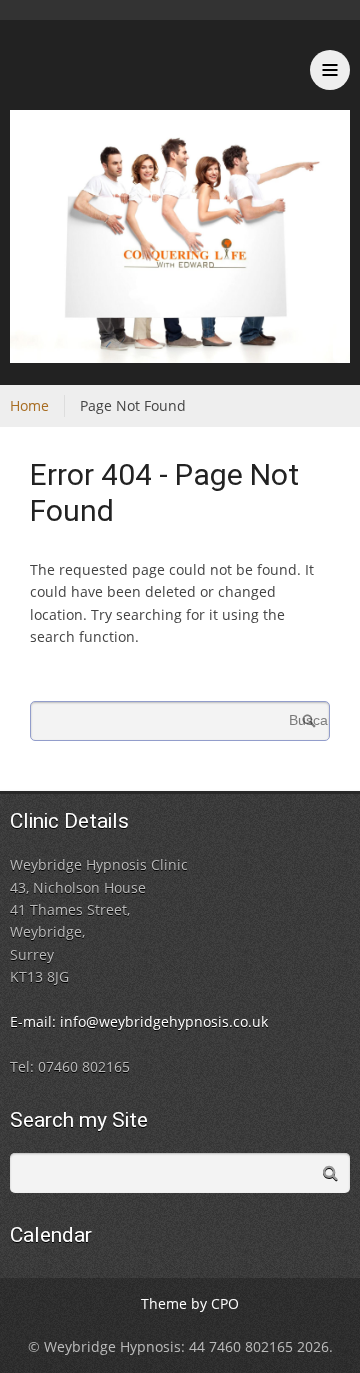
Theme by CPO (190, 1303)
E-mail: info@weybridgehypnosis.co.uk (139, 1021)
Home (29, 405)
